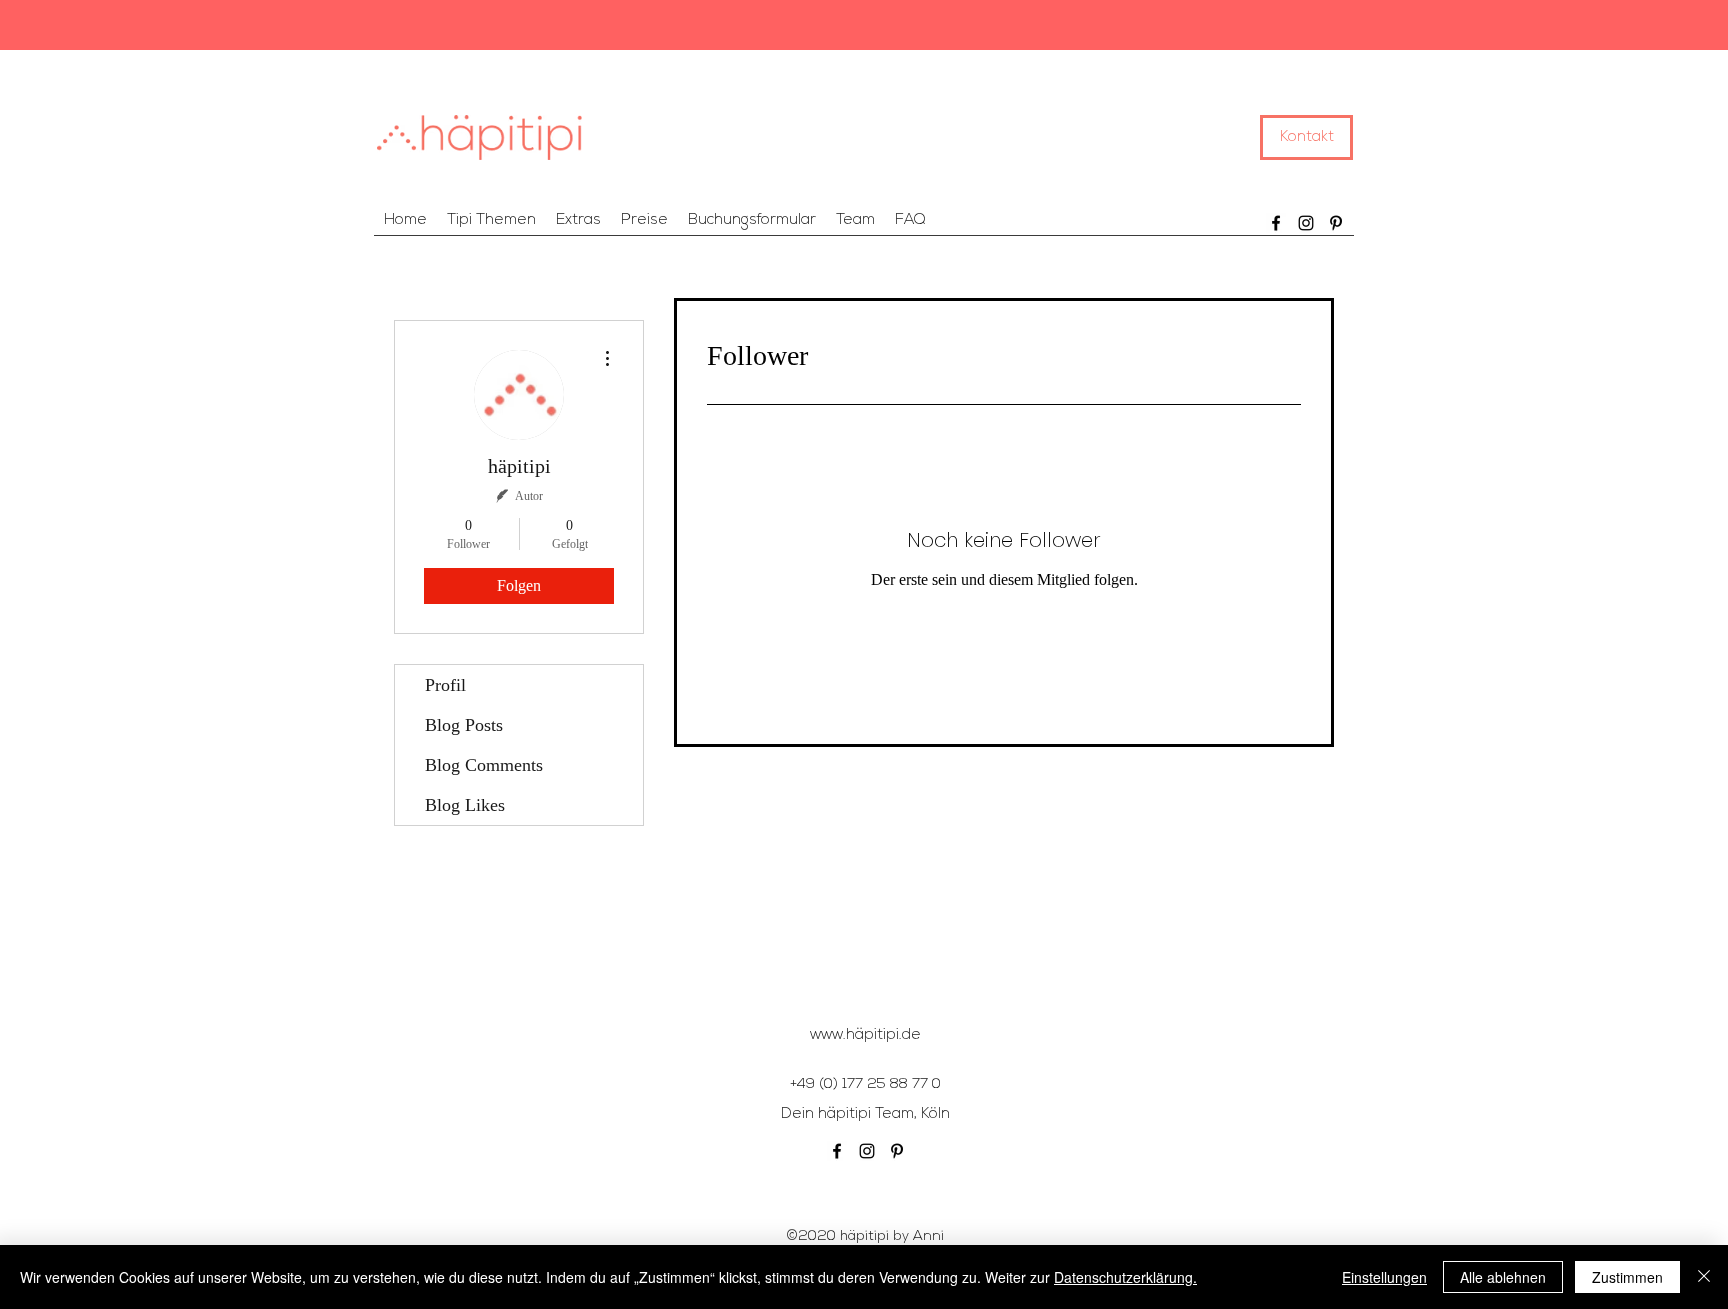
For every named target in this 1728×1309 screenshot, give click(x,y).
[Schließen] (1704, 1277)
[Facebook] (1276, 223)
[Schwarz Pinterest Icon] (1336, 223)
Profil (445, 685)
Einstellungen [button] (1384, 1277)
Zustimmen (1627, 1277)
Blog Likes (465, 805)
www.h (832, 1035)
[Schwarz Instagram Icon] (1306, 223)
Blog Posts (464, 725)
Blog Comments (484, 765)
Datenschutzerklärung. (1125, 1277)
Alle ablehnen (1503, 1277)
